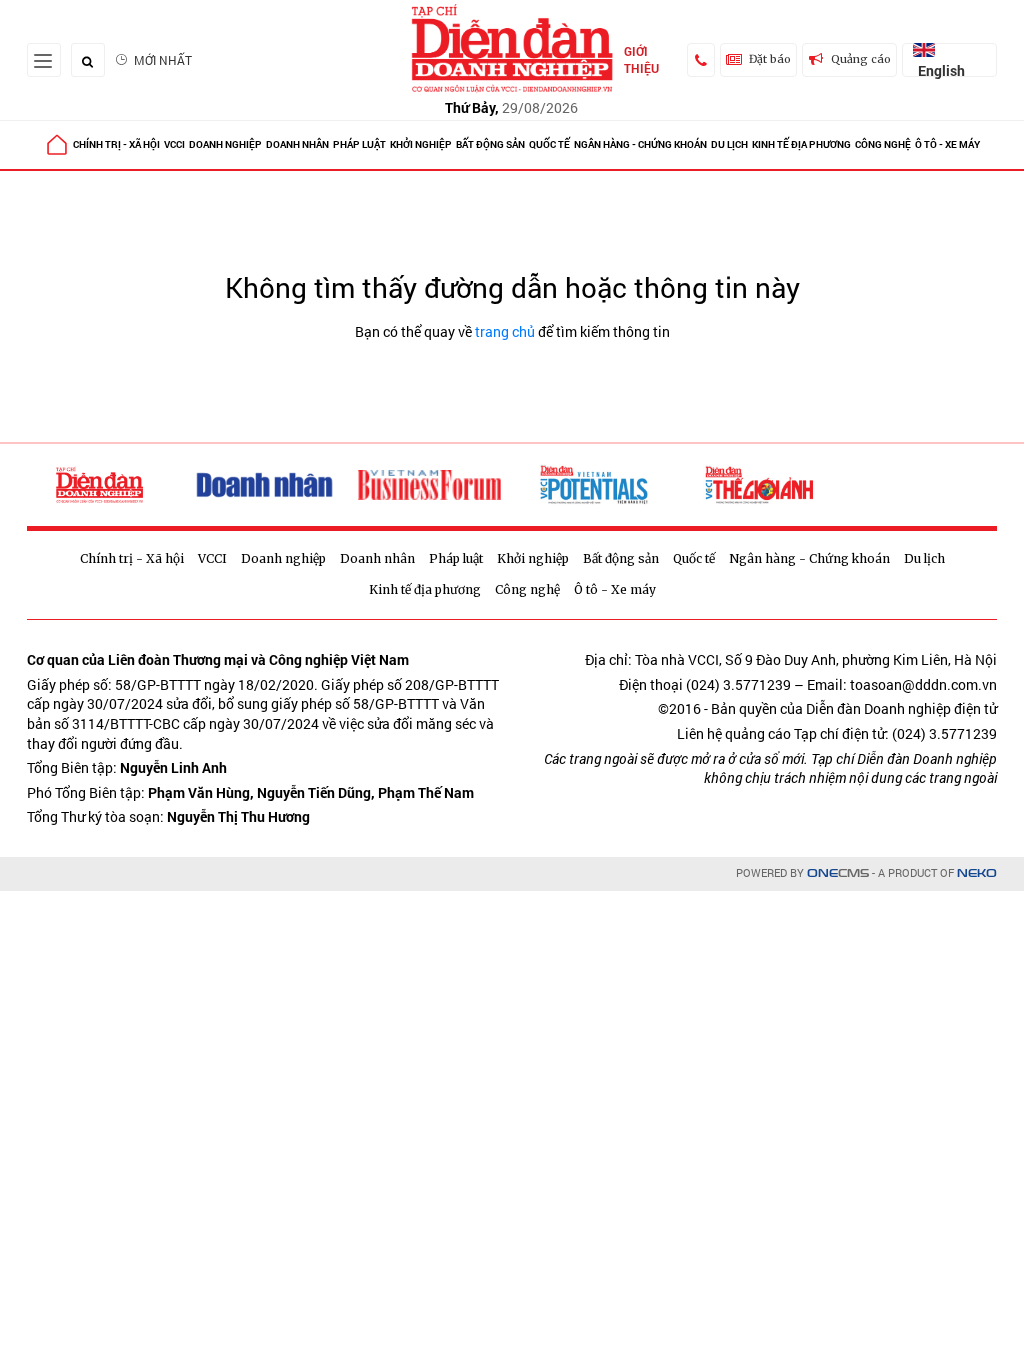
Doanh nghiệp (225, 144)
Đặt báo (770, 59)
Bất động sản (490, 144)
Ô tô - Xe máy (947, 144)
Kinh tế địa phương (801, 144)
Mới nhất (163, 60)
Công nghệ (883, 144)
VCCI (174, 144)
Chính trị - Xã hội (116, 144)
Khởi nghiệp (421, 144)
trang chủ (505, 331)
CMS (838, 873)
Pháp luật (359, 144)
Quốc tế (549, 144)
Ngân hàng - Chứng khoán (640, 144)
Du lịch (729, 144)
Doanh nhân (297, 144)
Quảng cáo (861, 59)
